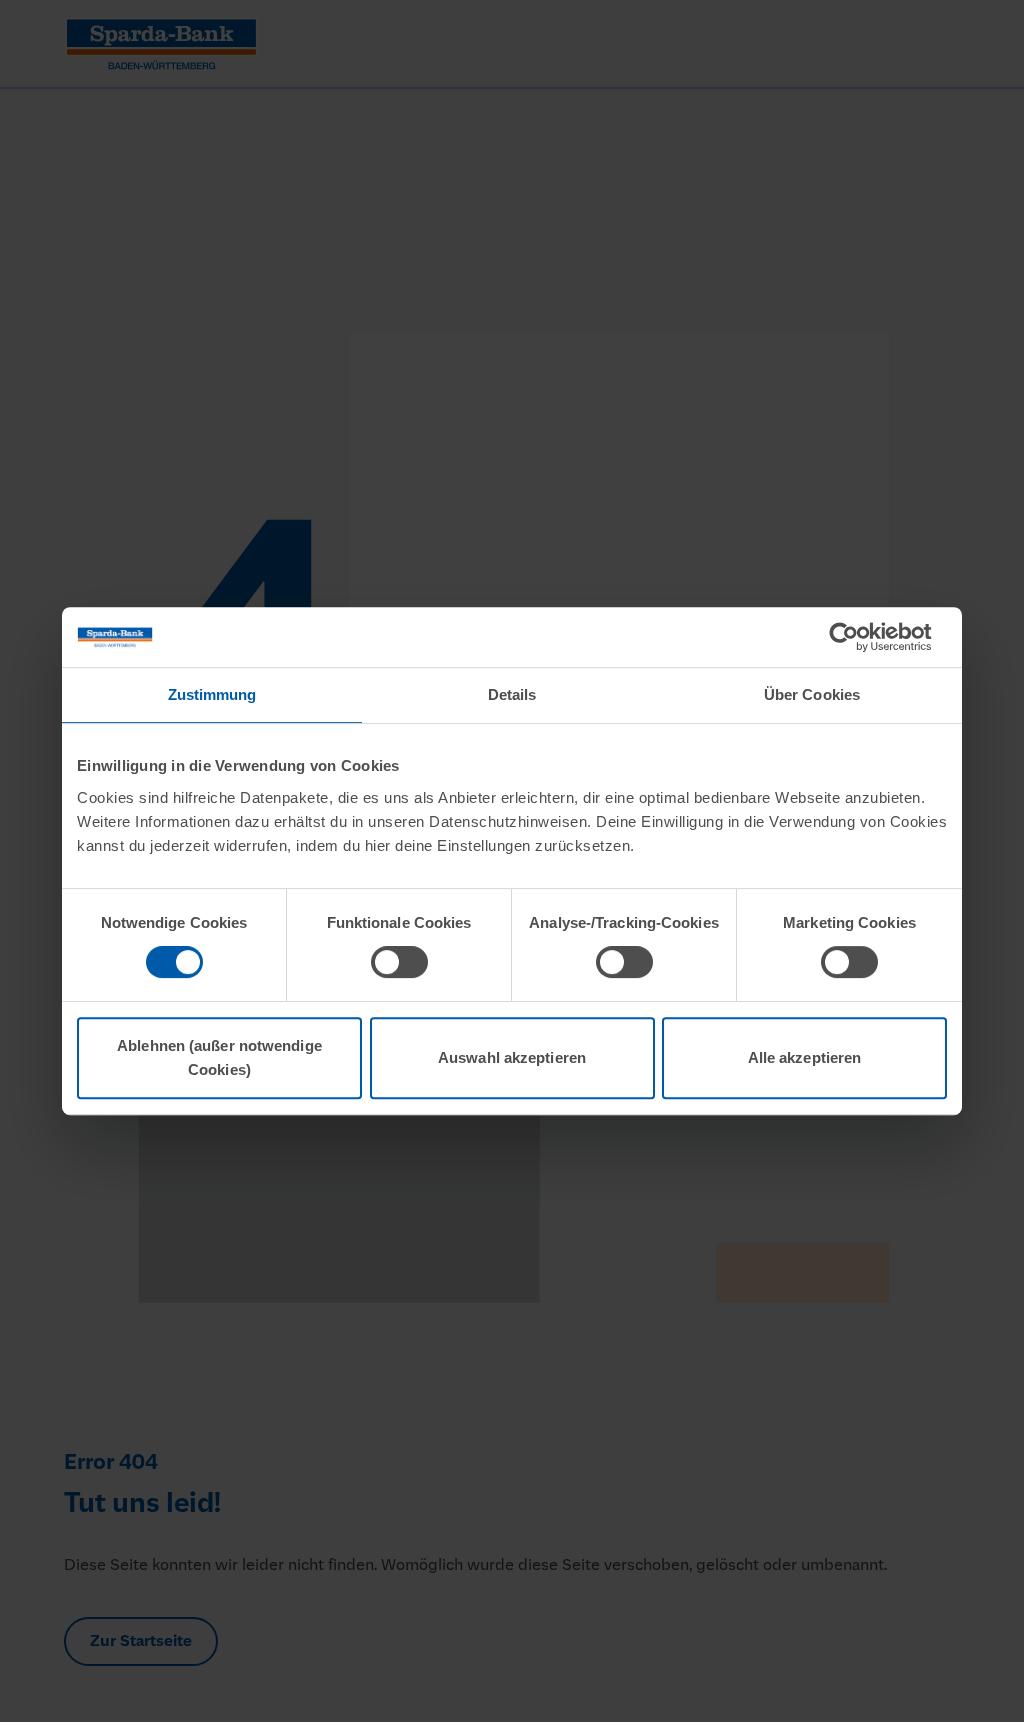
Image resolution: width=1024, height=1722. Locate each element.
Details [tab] (512, 694)
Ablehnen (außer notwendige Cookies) (219, 1057)
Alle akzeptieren (805, 1057)
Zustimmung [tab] (212, 694)
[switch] (399, 962)
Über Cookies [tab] (812, 694)
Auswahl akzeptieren (512, 1057)
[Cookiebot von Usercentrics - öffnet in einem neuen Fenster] (859, 637)
